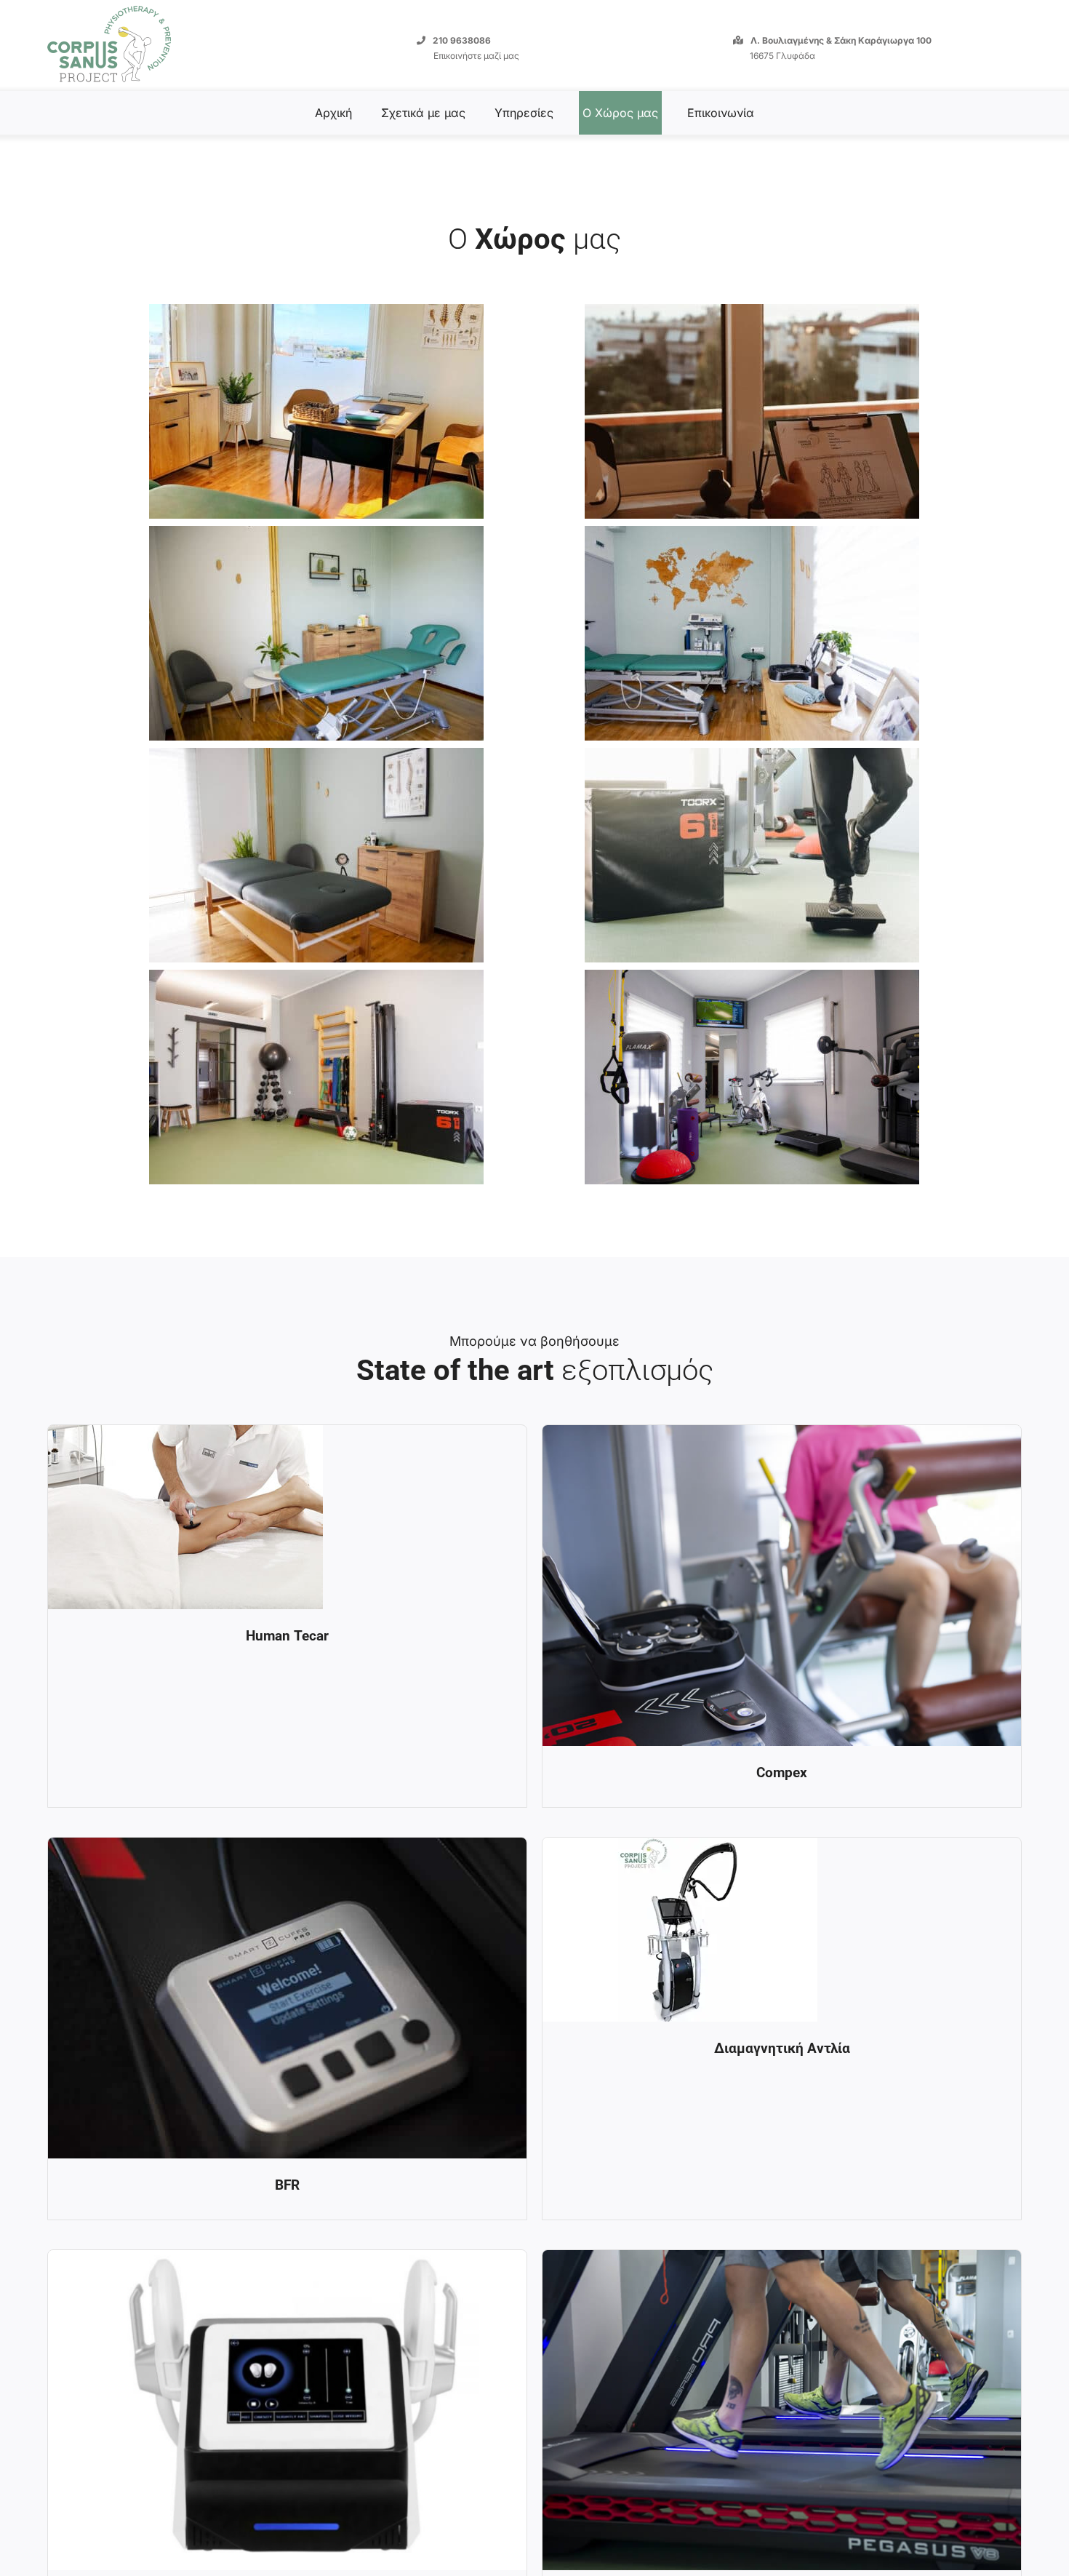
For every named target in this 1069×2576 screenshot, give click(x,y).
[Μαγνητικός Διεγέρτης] (287, 2261)
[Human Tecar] (185, 1436)
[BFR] (287, 1849)
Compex (782, 1773)
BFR (287, 2185)
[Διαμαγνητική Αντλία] (680, 1849)
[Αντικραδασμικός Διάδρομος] (782, 2261)
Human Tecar (287, 1636)
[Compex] (782, 1436)
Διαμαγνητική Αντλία (782, 2048)
